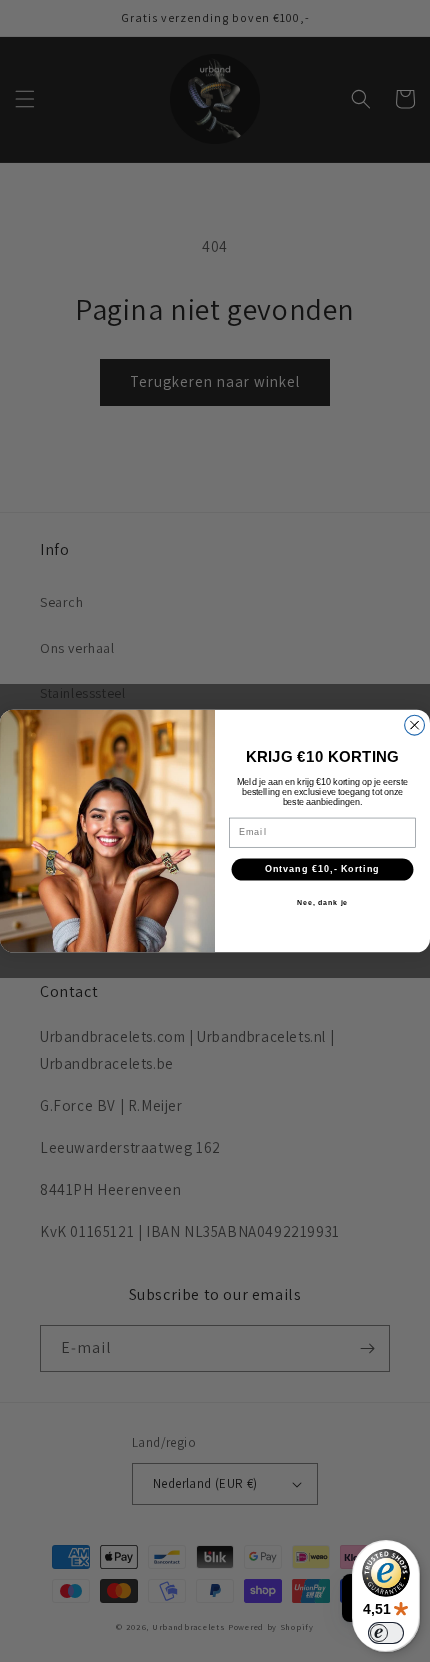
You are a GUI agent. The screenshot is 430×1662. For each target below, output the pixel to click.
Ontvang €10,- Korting (322, 869)
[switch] (386, 1633)
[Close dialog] (415, 725)
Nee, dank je (323, 903)
